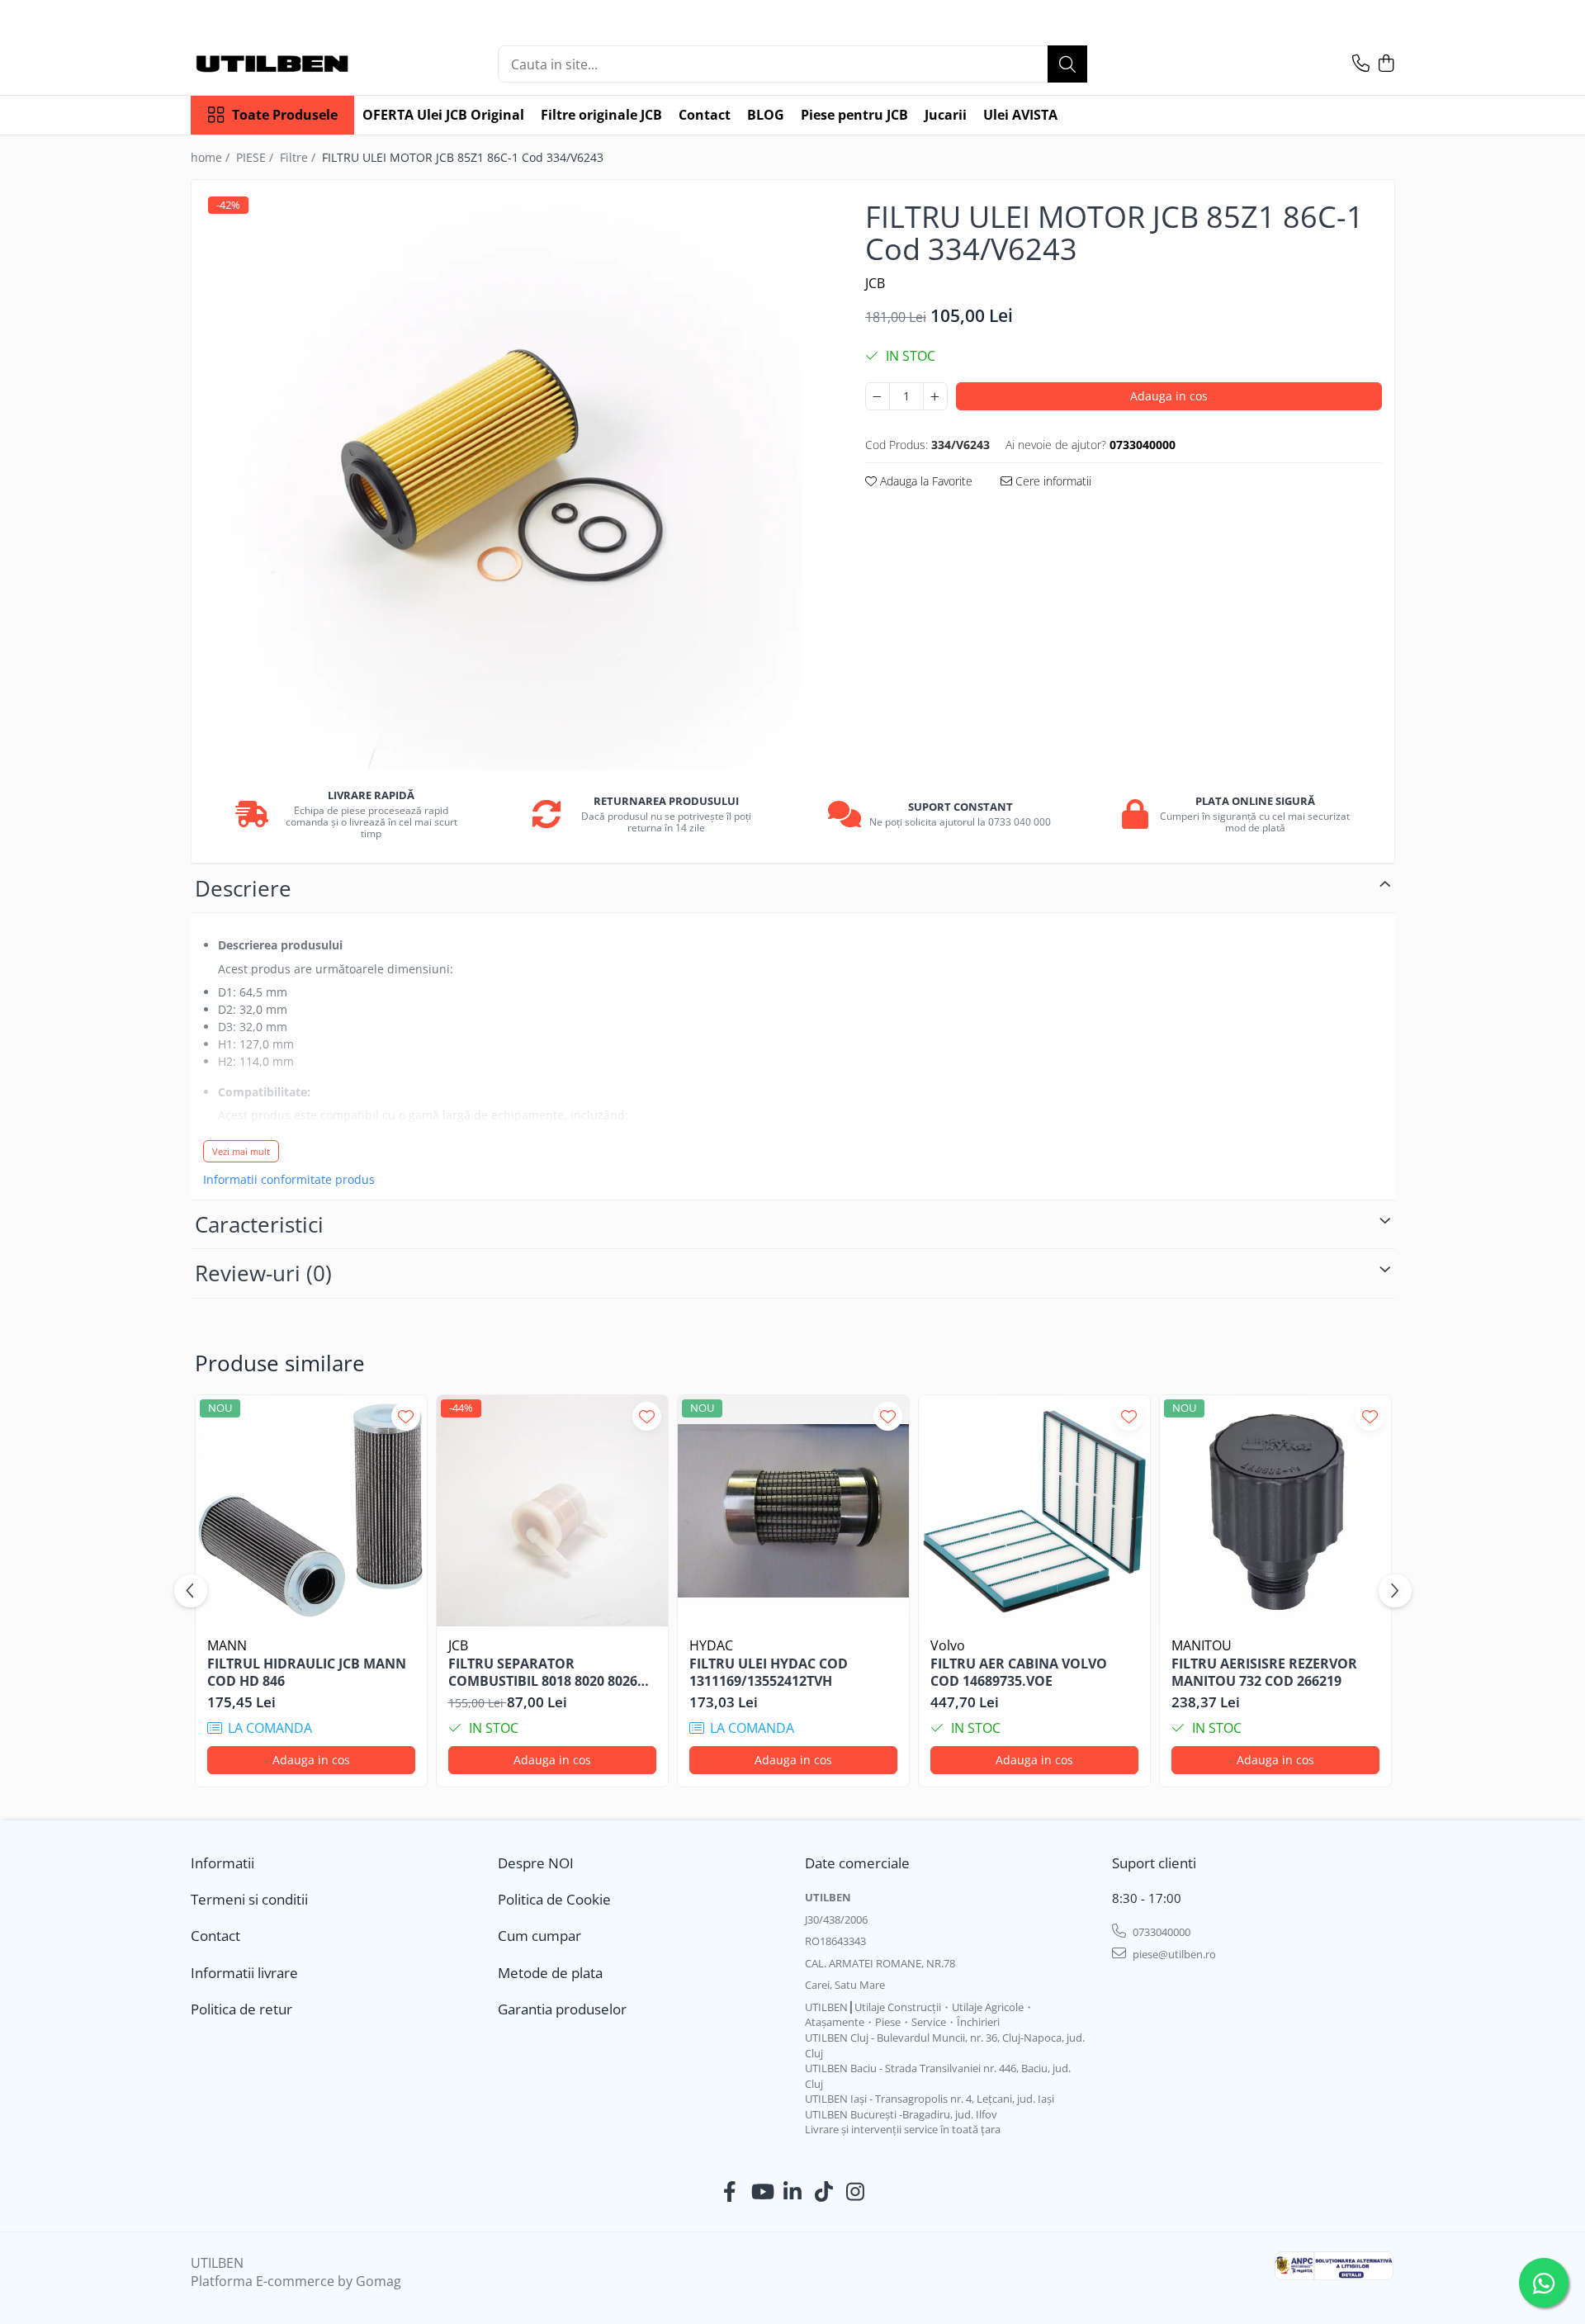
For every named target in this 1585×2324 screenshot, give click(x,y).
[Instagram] (856, 2192)
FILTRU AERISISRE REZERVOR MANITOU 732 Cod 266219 (1264, 1673)
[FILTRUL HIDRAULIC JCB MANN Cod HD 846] (311, 1511)
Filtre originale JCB (601, 115)
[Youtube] (762, 2192)
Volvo (948, 1645)
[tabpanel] (514, 481)
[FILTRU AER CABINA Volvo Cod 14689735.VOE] (1034, 1511)
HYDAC (711, 1645)
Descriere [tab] (243, 888)
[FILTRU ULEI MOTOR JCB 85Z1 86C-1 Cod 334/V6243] (514, 481)
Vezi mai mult (241, 1151)
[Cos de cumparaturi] (1386, 64)
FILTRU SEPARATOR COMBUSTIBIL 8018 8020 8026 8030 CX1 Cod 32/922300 (543, 1673)
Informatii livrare (244, 1973)
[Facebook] (730, 2192)
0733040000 (1160, 1932)
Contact (705, 115)
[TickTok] (824, 2192)
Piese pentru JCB (854, 115)
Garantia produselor (562, 2009)
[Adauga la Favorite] (406, 1416)
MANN (227, 1645)
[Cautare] (1067, 64)
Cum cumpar (539, 1936)
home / (212, 157)
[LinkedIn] (793, 2192)
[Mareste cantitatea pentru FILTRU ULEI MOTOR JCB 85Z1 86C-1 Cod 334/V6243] (935, 396)
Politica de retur (241, 2009)
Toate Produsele (285, 115)
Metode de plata (550, 1973)
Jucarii (946, 115)
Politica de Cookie (554, 1899)
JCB (875, 283)
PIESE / (256, 157)
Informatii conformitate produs (289, 1180)
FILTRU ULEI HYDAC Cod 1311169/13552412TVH (769, 1673)
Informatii (222, 1863)
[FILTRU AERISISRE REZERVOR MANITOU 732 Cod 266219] (1275, 1511)
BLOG (766, 115)
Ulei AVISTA (1020, 115)
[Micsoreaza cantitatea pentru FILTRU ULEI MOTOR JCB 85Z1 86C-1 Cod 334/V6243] (878, 396)
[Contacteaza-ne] (1361, 64)
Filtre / (299, 157)
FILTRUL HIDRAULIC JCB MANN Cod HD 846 (307, 1673)
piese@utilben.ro (1173, 1954)
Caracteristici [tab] (259, 1224)
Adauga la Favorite (925, 481)
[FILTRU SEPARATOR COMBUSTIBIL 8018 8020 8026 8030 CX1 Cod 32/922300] (552, 1511)
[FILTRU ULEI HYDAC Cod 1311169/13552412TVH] (793, 1511)
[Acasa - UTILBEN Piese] (273, 64)
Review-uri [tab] (263, 1273)
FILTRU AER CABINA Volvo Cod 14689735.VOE (1019, 1673)
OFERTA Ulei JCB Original (443, 115)
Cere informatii (1052, 481)
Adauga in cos (1169, 396)
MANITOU (1202, 1645)
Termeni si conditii (249, 1899)
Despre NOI (536, 1863)
